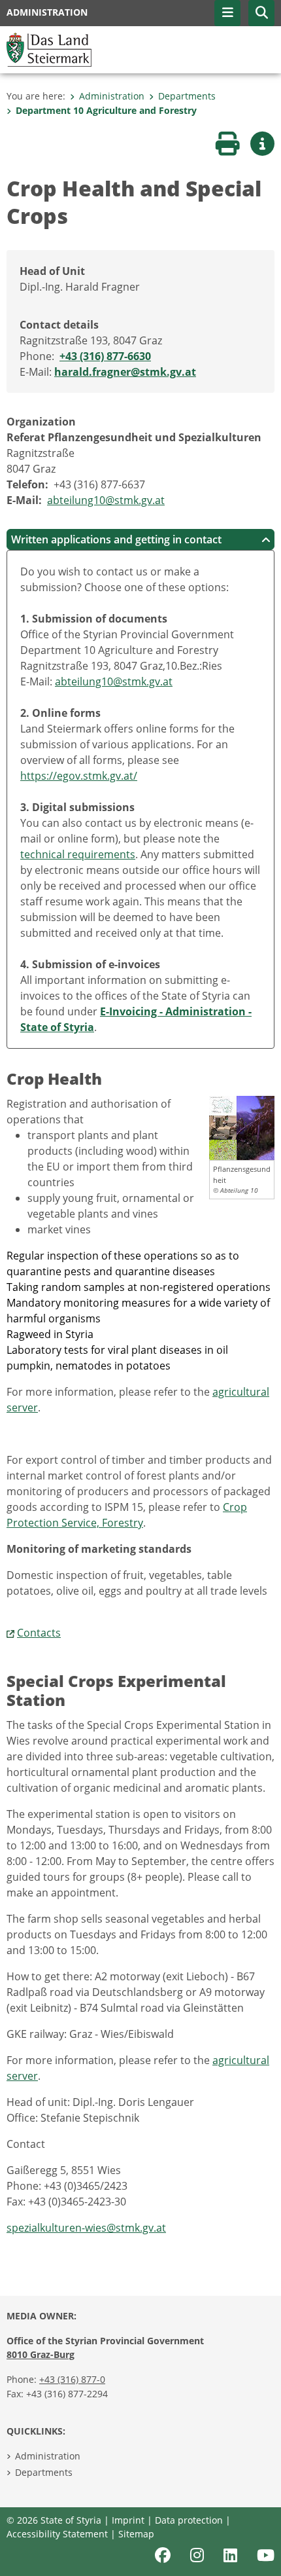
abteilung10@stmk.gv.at (106, 500)
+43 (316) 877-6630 (105, 356)
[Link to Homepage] (49, 48)
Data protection (189, 2520)
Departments (187, 96)
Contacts (39, 1633)
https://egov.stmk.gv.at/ (79, 776)
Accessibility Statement (57, 2534)
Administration (112, 96)
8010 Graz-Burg (41, 2354)
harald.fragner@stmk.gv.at (125, 372)
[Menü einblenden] (227, 13)
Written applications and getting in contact (116, 539)
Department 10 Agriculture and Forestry (106, 110)
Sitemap (136, 2534)
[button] (261, 13)
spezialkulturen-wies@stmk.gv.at (86, 2228)
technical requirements (78, 854)
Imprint (128, 2520)
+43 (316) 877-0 (72, 2379)
